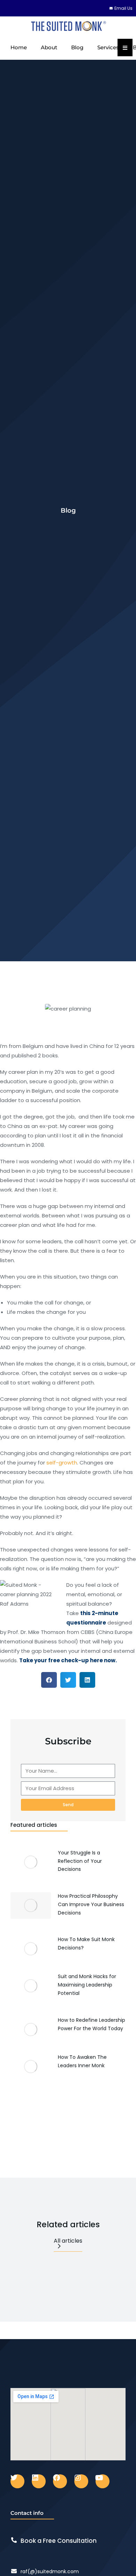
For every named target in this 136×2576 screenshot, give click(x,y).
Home (19, 47)
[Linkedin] (39, 2481)
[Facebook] (60, 2481)
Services (108, 47)
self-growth (62, 1463)
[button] (49, 1680)
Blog (77, 47)
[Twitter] (17, 2481)
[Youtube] (103, 2481)
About (49, 47)
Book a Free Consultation (59, 2541)
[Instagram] (81, 2481)
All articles (68, 2241)
